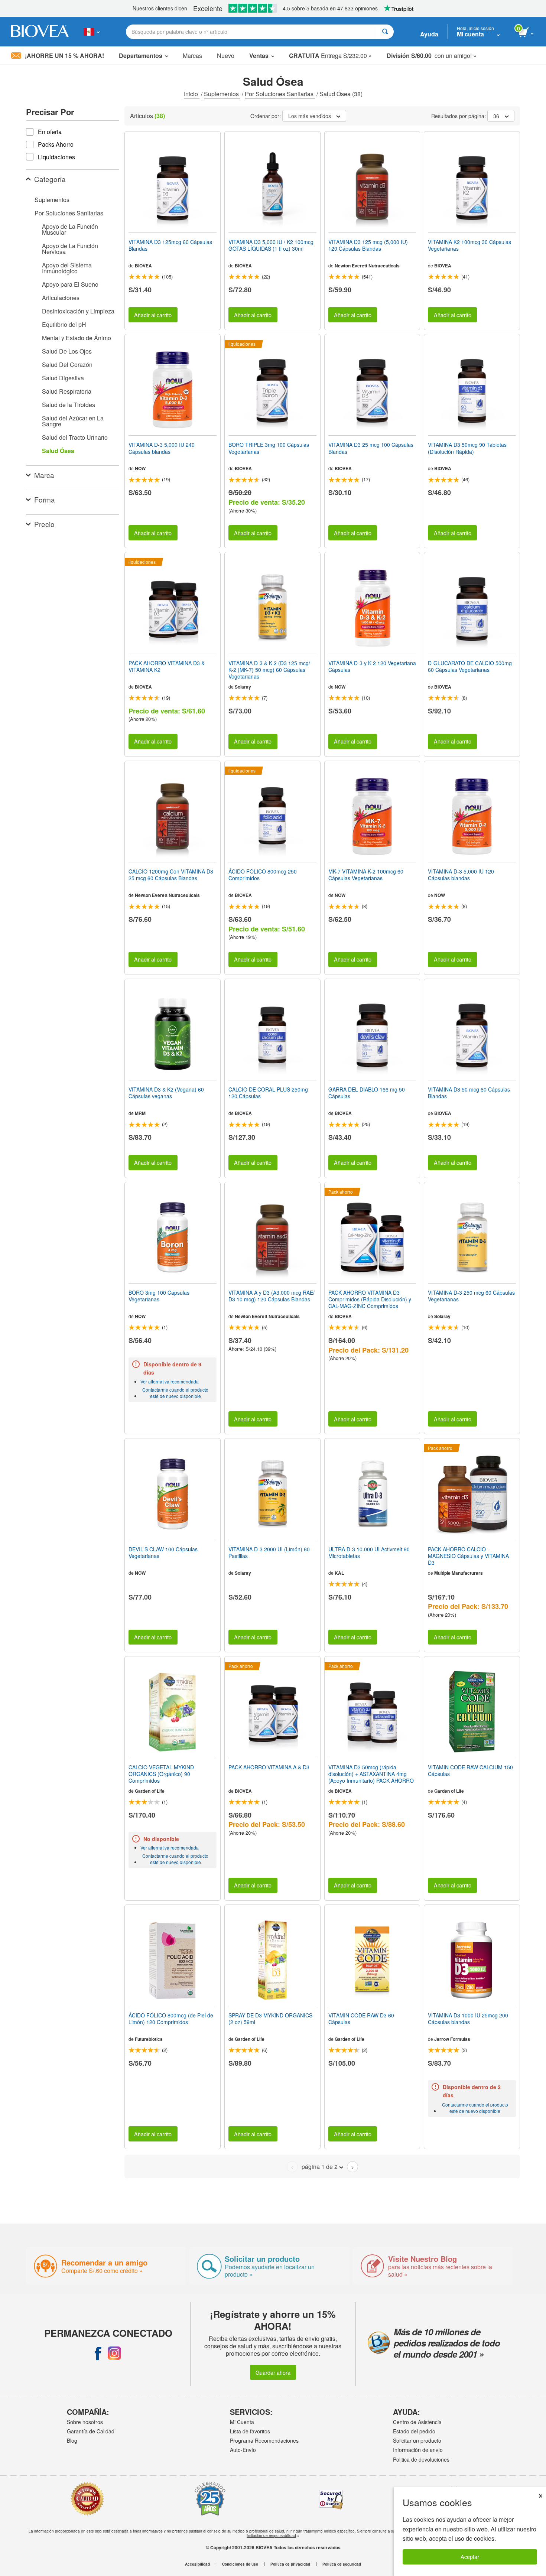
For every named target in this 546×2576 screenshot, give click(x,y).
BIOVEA (143, 266)
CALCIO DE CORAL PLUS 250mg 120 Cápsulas (268, 1093)
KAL (339, 1573)
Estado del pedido (414, 2431)
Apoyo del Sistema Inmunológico (67, 268)
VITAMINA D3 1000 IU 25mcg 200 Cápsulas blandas (468, 2019)
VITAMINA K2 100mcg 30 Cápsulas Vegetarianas (469, 245)
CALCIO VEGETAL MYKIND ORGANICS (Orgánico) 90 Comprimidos (161, 1774)
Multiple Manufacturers (459, 1573)
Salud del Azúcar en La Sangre (73, 421)
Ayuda (429, 34)
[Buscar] (385, 32)
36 (496, 116)
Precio (44, 524)
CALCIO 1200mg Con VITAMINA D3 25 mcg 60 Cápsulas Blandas (171, 875)
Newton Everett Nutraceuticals (367, 266)
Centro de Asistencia (417, 2422)
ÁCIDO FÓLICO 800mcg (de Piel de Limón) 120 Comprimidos (171, 2019)
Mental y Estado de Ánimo (77, 338)
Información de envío (418, 2450)
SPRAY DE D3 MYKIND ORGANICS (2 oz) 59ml (270, 2019)
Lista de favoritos (250, 2431)
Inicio (192, 94)
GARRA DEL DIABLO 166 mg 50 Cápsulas (367, 1093)
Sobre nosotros (85, 2422)
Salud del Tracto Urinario (75, 437)
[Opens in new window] (98, 2353)
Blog (72, 2440)
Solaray (243, 687)
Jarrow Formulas (452, 2039)
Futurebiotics (149, 2039)
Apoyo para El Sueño (70, 284)
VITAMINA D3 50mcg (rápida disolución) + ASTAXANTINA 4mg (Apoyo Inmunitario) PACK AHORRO (371, 1774)
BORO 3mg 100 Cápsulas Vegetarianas (159, 1296)
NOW (140, 468)
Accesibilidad (197, 2564)
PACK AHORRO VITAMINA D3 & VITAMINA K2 (167, 666)
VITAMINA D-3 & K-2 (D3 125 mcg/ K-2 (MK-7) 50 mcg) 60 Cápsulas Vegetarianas (269, 670)
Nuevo (226, 56)
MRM (140, 1113)
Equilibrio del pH (64, 324)
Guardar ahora (273, 2372)
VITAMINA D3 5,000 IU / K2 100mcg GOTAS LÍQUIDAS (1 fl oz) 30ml (271, 245)
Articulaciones (61, 298)
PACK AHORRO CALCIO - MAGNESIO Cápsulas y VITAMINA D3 (468, 1556)
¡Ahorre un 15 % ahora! (64, 56)
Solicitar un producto (417, 2440)
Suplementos (222, 94)
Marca (44, 475)
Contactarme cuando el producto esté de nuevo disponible (175, 1393)
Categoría (50, 179)
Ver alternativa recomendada (170, 1381)
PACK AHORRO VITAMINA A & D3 (269, 1767)
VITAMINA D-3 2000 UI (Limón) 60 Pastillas (269, 1552)
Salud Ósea (58, 451)
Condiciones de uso (240, 2564)
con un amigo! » (432, 56)
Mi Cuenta (242, 2422)
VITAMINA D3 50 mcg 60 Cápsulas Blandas (469, 1093)
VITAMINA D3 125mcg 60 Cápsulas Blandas (170, 245)
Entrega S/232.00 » (330, 56)
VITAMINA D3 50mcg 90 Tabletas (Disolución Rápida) (467, 448)
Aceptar (470, 2557)
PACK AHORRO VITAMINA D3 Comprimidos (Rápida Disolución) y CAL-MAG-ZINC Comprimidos (370, 1299)
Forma (45, 499)
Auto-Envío (243, 2450)
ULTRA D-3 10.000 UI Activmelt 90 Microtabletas (369, 1552)
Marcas (192, 56)
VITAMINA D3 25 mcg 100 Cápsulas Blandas (371, 448)
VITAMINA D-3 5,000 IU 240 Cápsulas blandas (162, 448)
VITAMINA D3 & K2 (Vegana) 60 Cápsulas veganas (166, 1093)
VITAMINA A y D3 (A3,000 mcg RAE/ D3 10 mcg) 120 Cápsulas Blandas (272, 1296)
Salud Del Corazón (67, 365)
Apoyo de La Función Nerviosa (70, 249)
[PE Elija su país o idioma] (92, 32)
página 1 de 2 (320, 2167)
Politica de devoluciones (421, 2459)
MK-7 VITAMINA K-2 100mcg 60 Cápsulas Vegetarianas (366, 875)
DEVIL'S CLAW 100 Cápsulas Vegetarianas (163, 1552)
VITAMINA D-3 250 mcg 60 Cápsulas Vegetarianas (471, 1296)
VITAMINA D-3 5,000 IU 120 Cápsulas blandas (461, 875)
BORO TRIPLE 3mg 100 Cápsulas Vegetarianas (269, 448)
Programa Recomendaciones (264, 2440)
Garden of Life (150, 1791)
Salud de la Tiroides (69, 405)
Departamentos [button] (141, 56)
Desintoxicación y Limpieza (78, 311)
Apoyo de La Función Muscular (70, 229)
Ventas (259, 56)
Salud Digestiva (63, 378)
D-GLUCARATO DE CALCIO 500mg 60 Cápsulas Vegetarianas (470, 666)
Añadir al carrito (153, 315)
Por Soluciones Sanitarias (280, 94)
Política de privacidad (290, 2564)
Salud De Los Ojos (67, 351)
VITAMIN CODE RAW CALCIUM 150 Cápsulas (470, 1770)
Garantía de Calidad (91, 2431)
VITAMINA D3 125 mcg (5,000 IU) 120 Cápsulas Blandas (368, 245)
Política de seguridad (342, 2564)
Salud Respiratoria (67, 391)
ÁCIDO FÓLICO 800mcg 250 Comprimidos (263, 875)
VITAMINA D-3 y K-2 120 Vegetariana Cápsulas (372, 666)
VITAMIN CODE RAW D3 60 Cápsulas (361, 2019)
